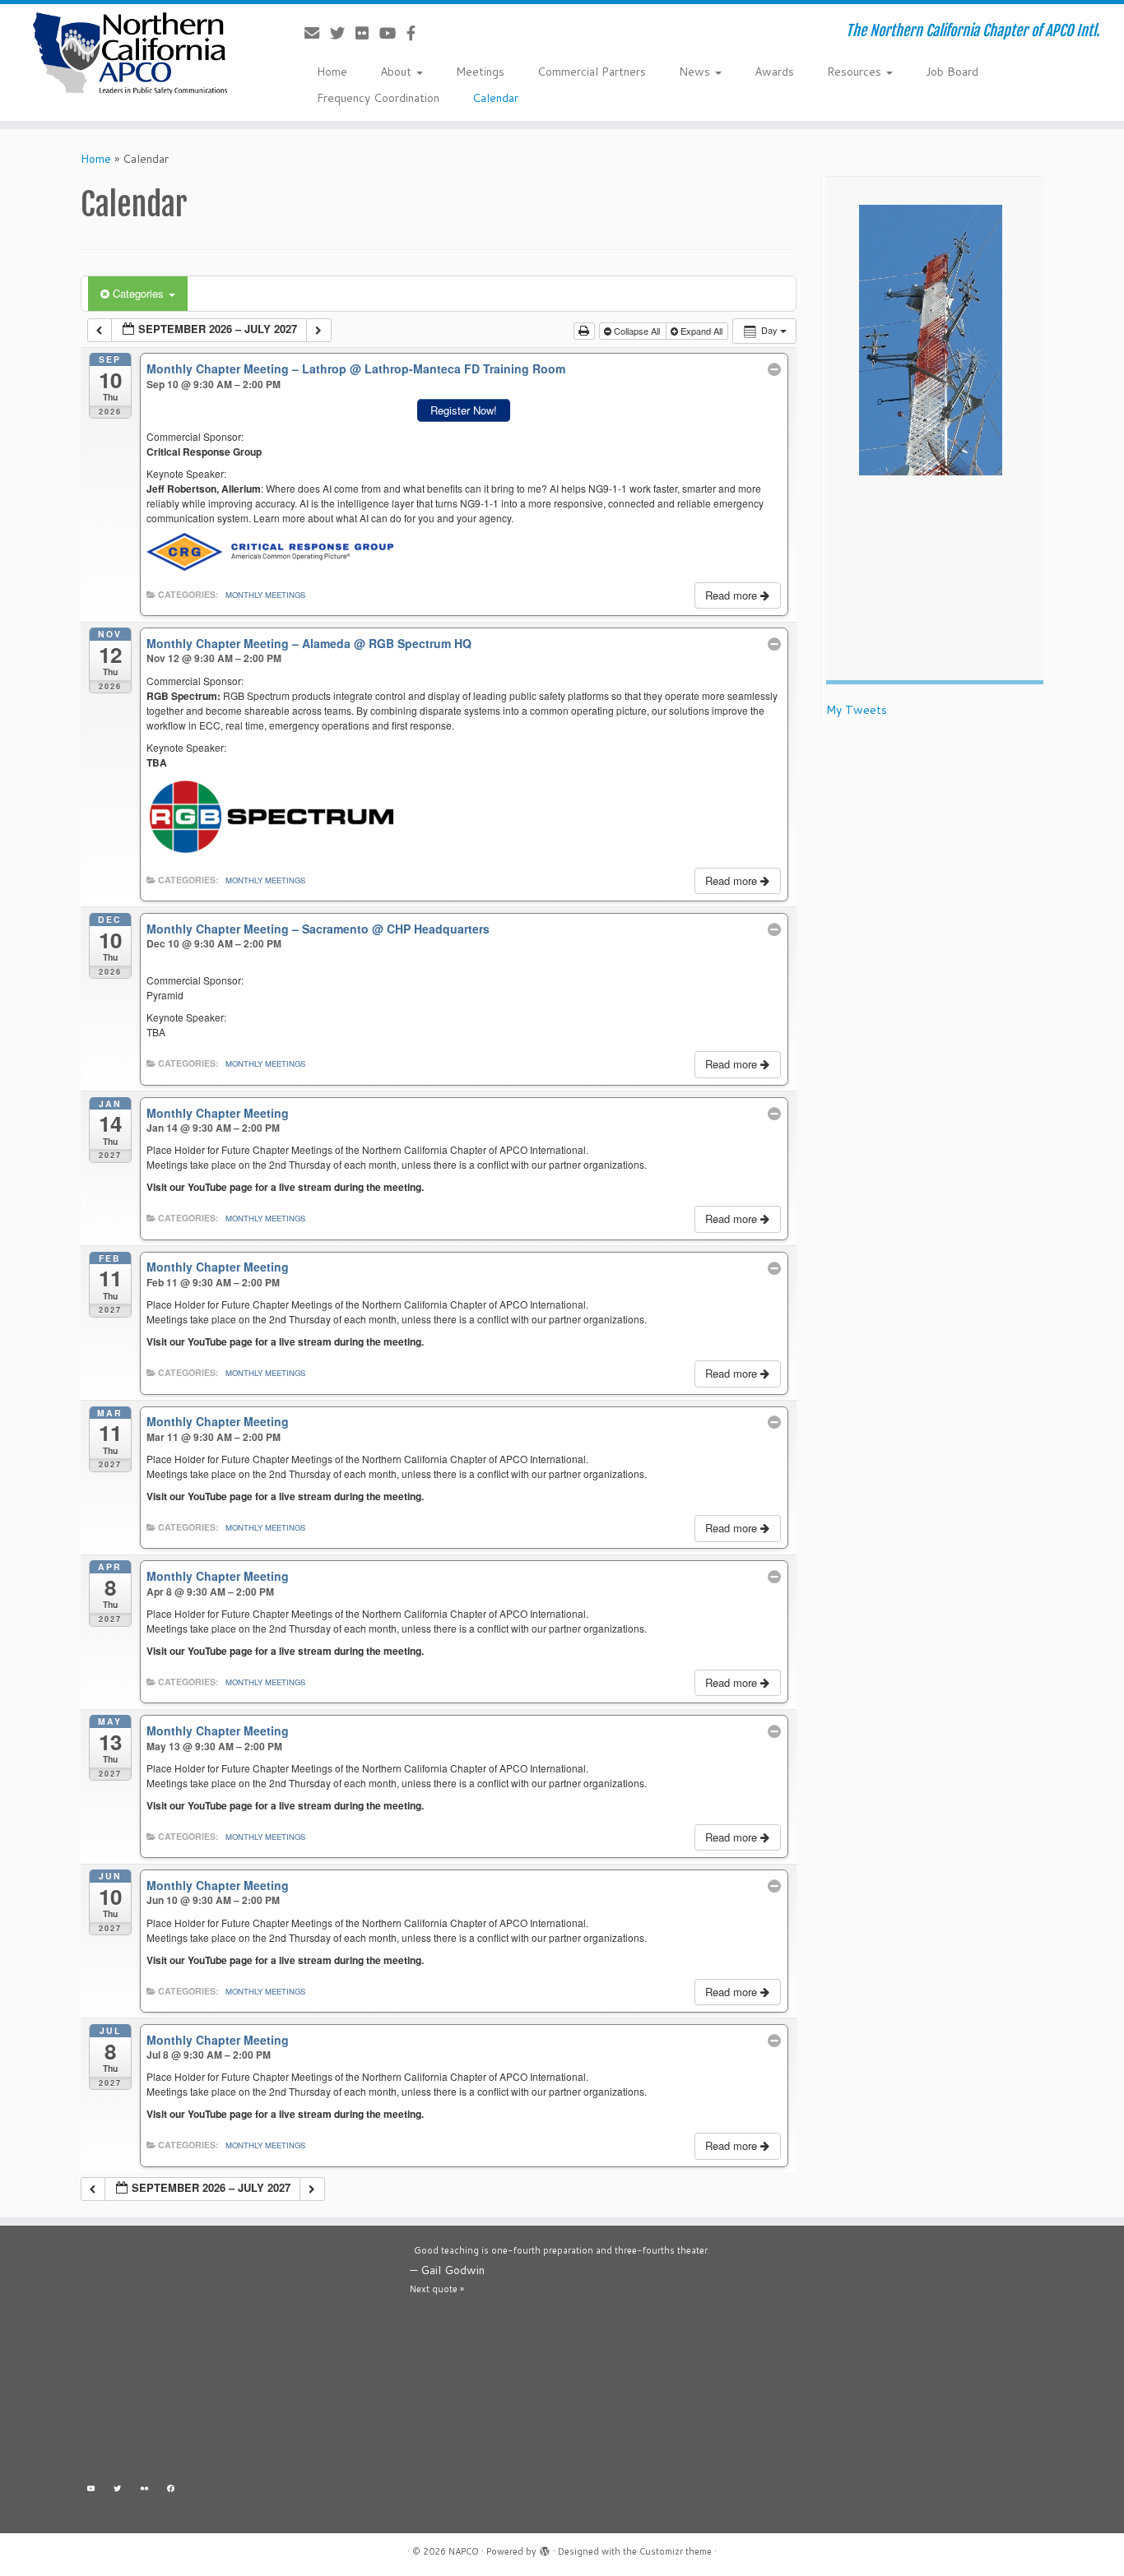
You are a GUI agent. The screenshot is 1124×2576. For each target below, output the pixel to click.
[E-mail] (317, 33)
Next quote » (437, 2289)
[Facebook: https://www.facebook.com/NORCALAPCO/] (172, 2490)
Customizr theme (676, 2551)
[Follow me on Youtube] (393, 33)
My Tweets (857, 710)
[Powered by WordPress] (545, 2548)
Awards (774, 72)
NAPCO (464, 2551)
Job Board (952, 72)
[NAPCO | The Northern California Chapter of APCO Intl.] (130, 53)
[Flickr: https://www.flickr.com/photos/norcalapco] (144, 2490)
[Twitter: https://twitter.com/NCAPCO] (118, 2490)
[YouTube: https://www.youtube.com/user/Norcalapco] (91, 2490)
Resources (856, 72)
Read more (733, 595)
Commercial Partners (592, 72)
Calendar (495, 98)
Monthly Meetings (265, 595)
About (397, 72)
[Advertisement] (233, 2357)
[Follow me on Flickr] (367, 33)
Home (332, 72)
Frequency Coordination (378, 98)
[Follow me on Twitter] (343, 33)
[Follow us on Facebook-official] (416, 33)
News (696, 72)
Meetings (480, 72)
